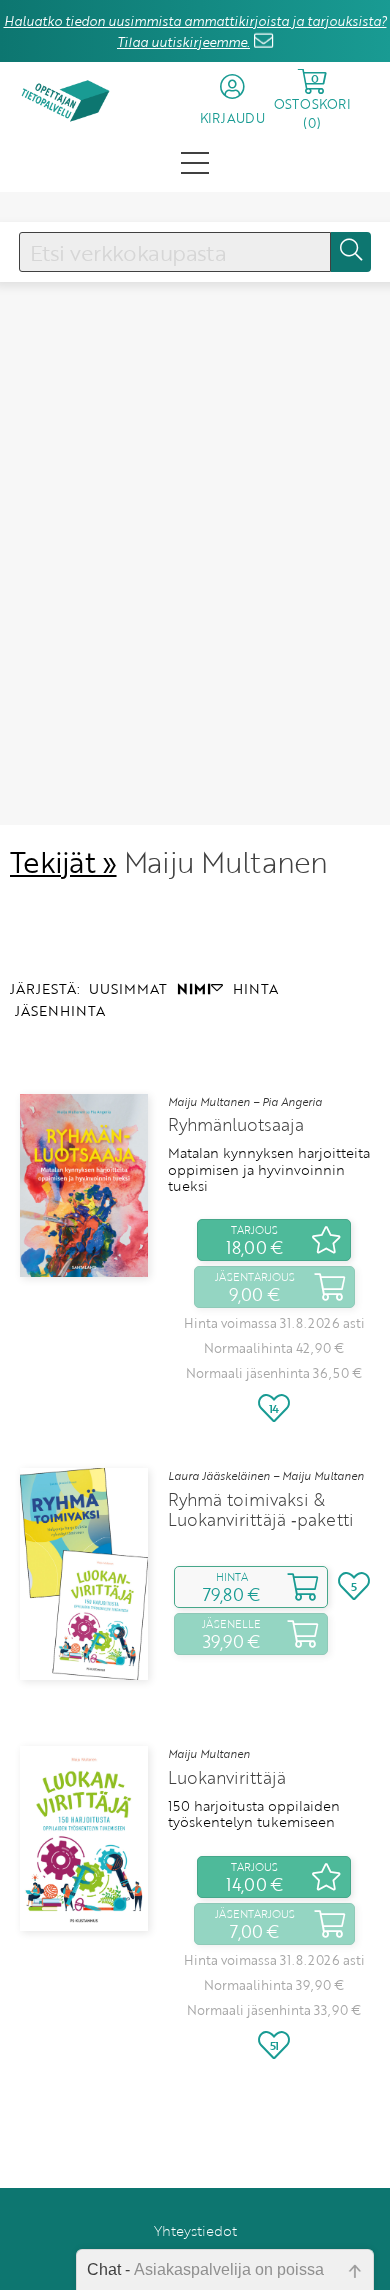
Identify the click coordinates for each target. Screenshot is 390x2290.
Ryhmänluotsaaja (236, 1125)
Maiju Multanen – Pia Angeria (245, 1102)
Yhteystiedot (195, 2230)
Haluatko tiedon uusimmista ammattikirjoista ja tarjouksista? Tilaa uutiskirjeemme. (195, 31)
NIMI (194, 988)
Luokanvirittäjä (227, 1778)
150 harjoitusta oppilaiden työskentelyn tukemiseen (254, 1814)
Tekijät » (63, 861)
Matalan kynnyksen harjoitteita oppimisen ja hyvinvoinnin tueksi (269, 1169)
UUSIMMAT (128, 988)
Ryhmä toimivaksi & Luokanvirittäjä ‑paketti (261, 1510)
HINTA (255, 988)
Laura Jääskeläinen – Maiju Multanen (266, 1476)
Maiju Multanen (209, 1754)
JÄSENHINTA (60, 1010)
